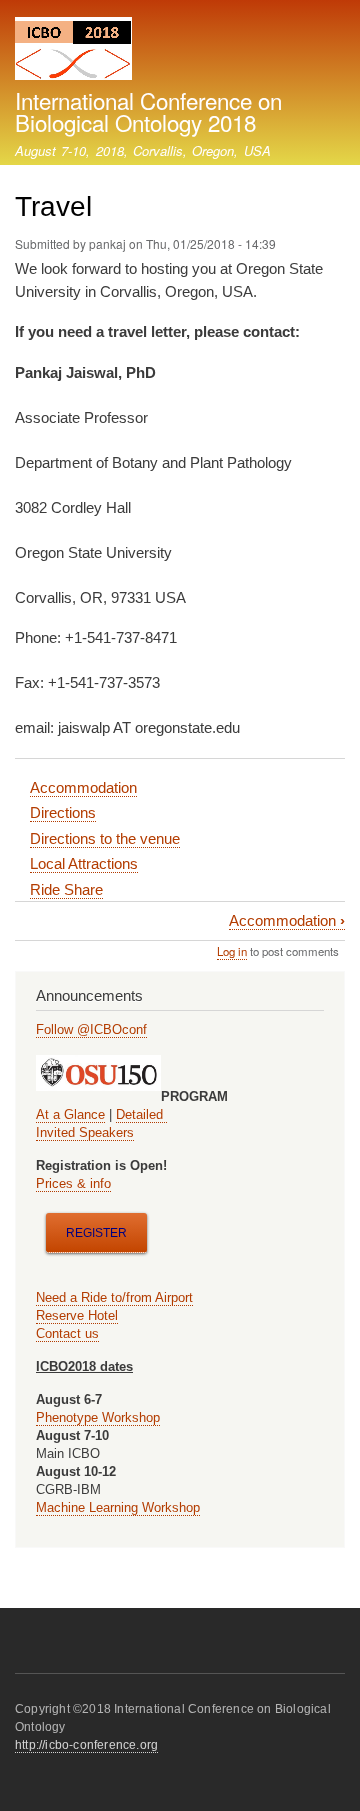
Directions (63, 812)
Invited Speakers (85, 1132)
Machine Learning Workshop (118, 1507)
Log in (232, 951)
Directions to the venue (105, 838)
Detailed (141, 1114)
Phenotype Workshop (98, 1417)
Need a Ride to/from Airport (114, 1297)
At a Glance (70, 1114)
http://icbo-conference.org (86, 1745)
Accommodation (83, 787)
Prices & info (73, 1183)
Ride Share (66, 889)
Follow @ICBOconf (91, 1029)
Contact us (67, 1333)
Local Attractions (84, 863)
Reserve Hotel (77, 1315)
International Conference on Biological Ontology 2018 (148, 111)
